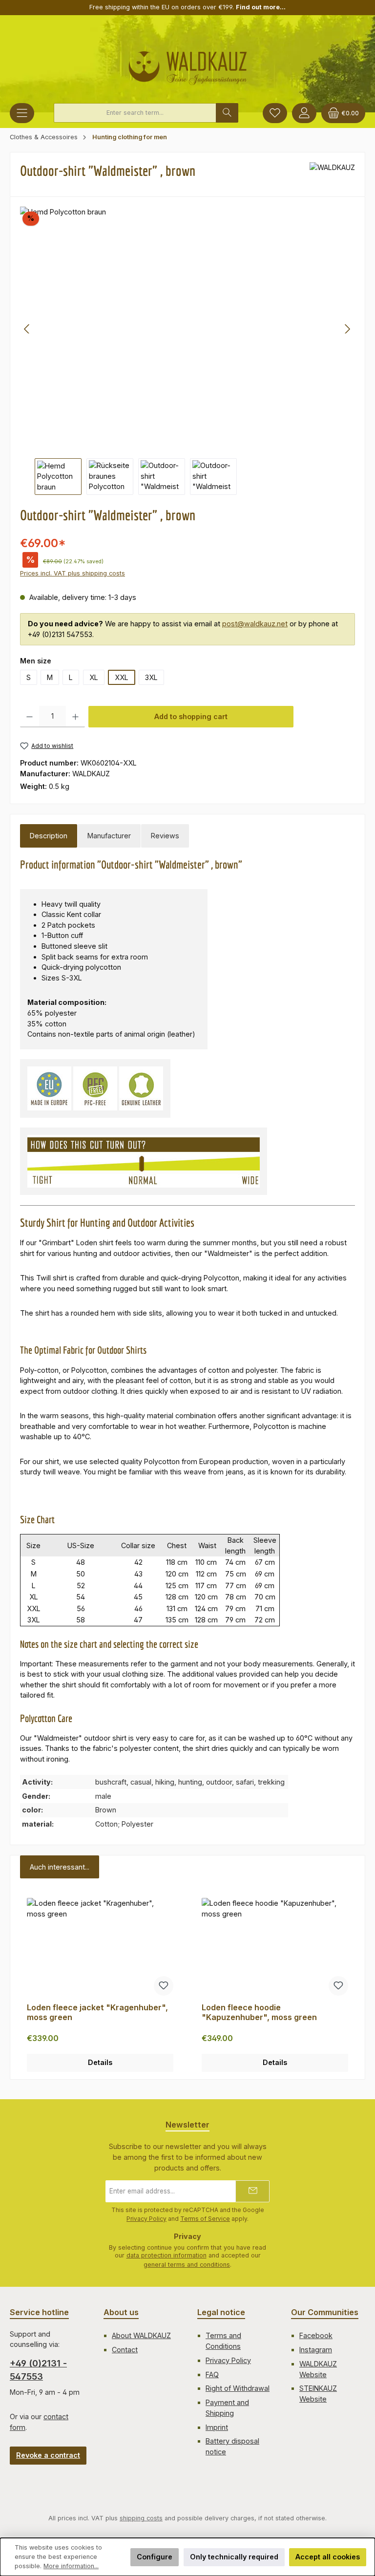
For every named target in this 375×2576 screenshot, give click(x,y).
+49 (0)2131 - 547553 (38, 2370)
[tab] (49, 836)
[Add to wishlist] (164, 1986)
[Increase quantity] (75, 717)
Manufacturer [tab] (109, 836)
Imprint (217, 2427)
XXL (122, 677)
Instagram (316, 2350)
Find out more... (261, 7)
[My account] (304, 113)
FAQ (212, 2374)
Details (100, 2062)
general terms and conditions (187, 2265)
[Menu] (22, 113)
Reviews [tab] (165, 836)
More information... (71, 2566)
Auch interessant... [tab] (60, 1867)
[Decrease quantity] (30, 717)
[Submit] (252, 2191)
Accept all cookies (328, 2557)
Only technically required (234, 2557)
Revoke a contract (48, 2455)
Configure (155, 2557)
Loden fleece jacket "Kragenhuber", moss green (97, 2012)
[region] (187, 351)
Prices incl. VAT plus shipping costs (73, 573)
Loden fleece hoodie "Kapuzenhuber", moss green (259, 2012)
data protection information (167, 2255)
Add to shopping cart (191, 716)
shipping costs (141, 2518)
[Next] (347, 329)
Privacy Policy (146, 2219)
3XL (151, 677)
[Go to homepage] (188, 64)
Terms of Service (205, 2219)
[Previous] (27, 329)
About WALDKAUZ (141, 2335)
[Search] (227, 113)
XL (94, 677)
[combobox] (135, 113)
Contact (125, 2350)
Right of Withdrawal (238, 2388)
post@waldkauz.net (255, 624)
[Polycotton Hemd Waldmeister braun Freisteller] (187, 329)
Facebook (316, 2335)
